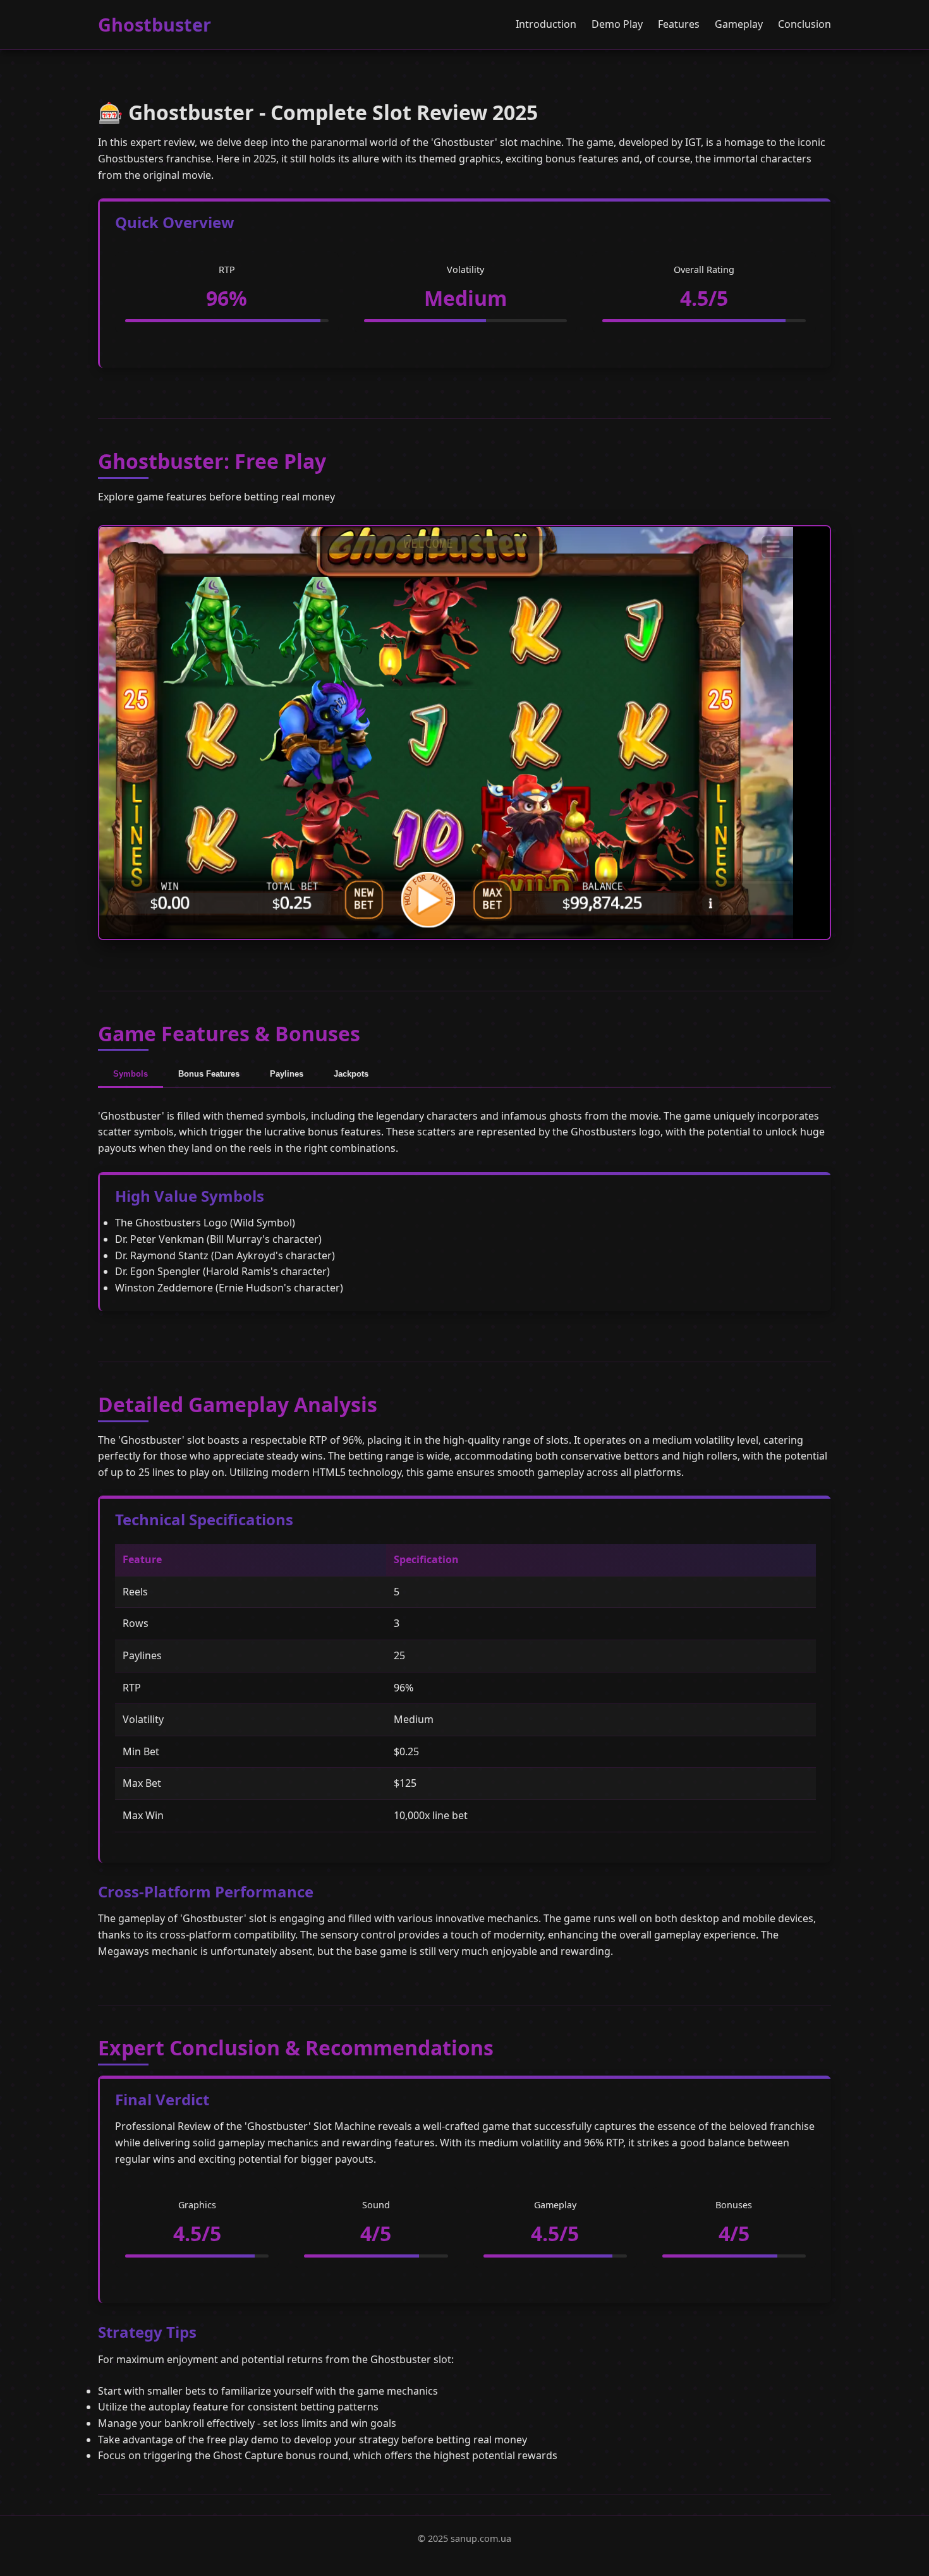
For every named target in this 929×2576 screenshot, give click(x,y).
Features (679, 24)
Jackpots (351, 1074)
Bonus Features (209, 1074)
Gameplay (739, 24)
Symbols (131, 1074)
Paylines (287, 1074)
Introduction (546, 24)
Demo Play (617, 24)
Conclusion (805, 24)
